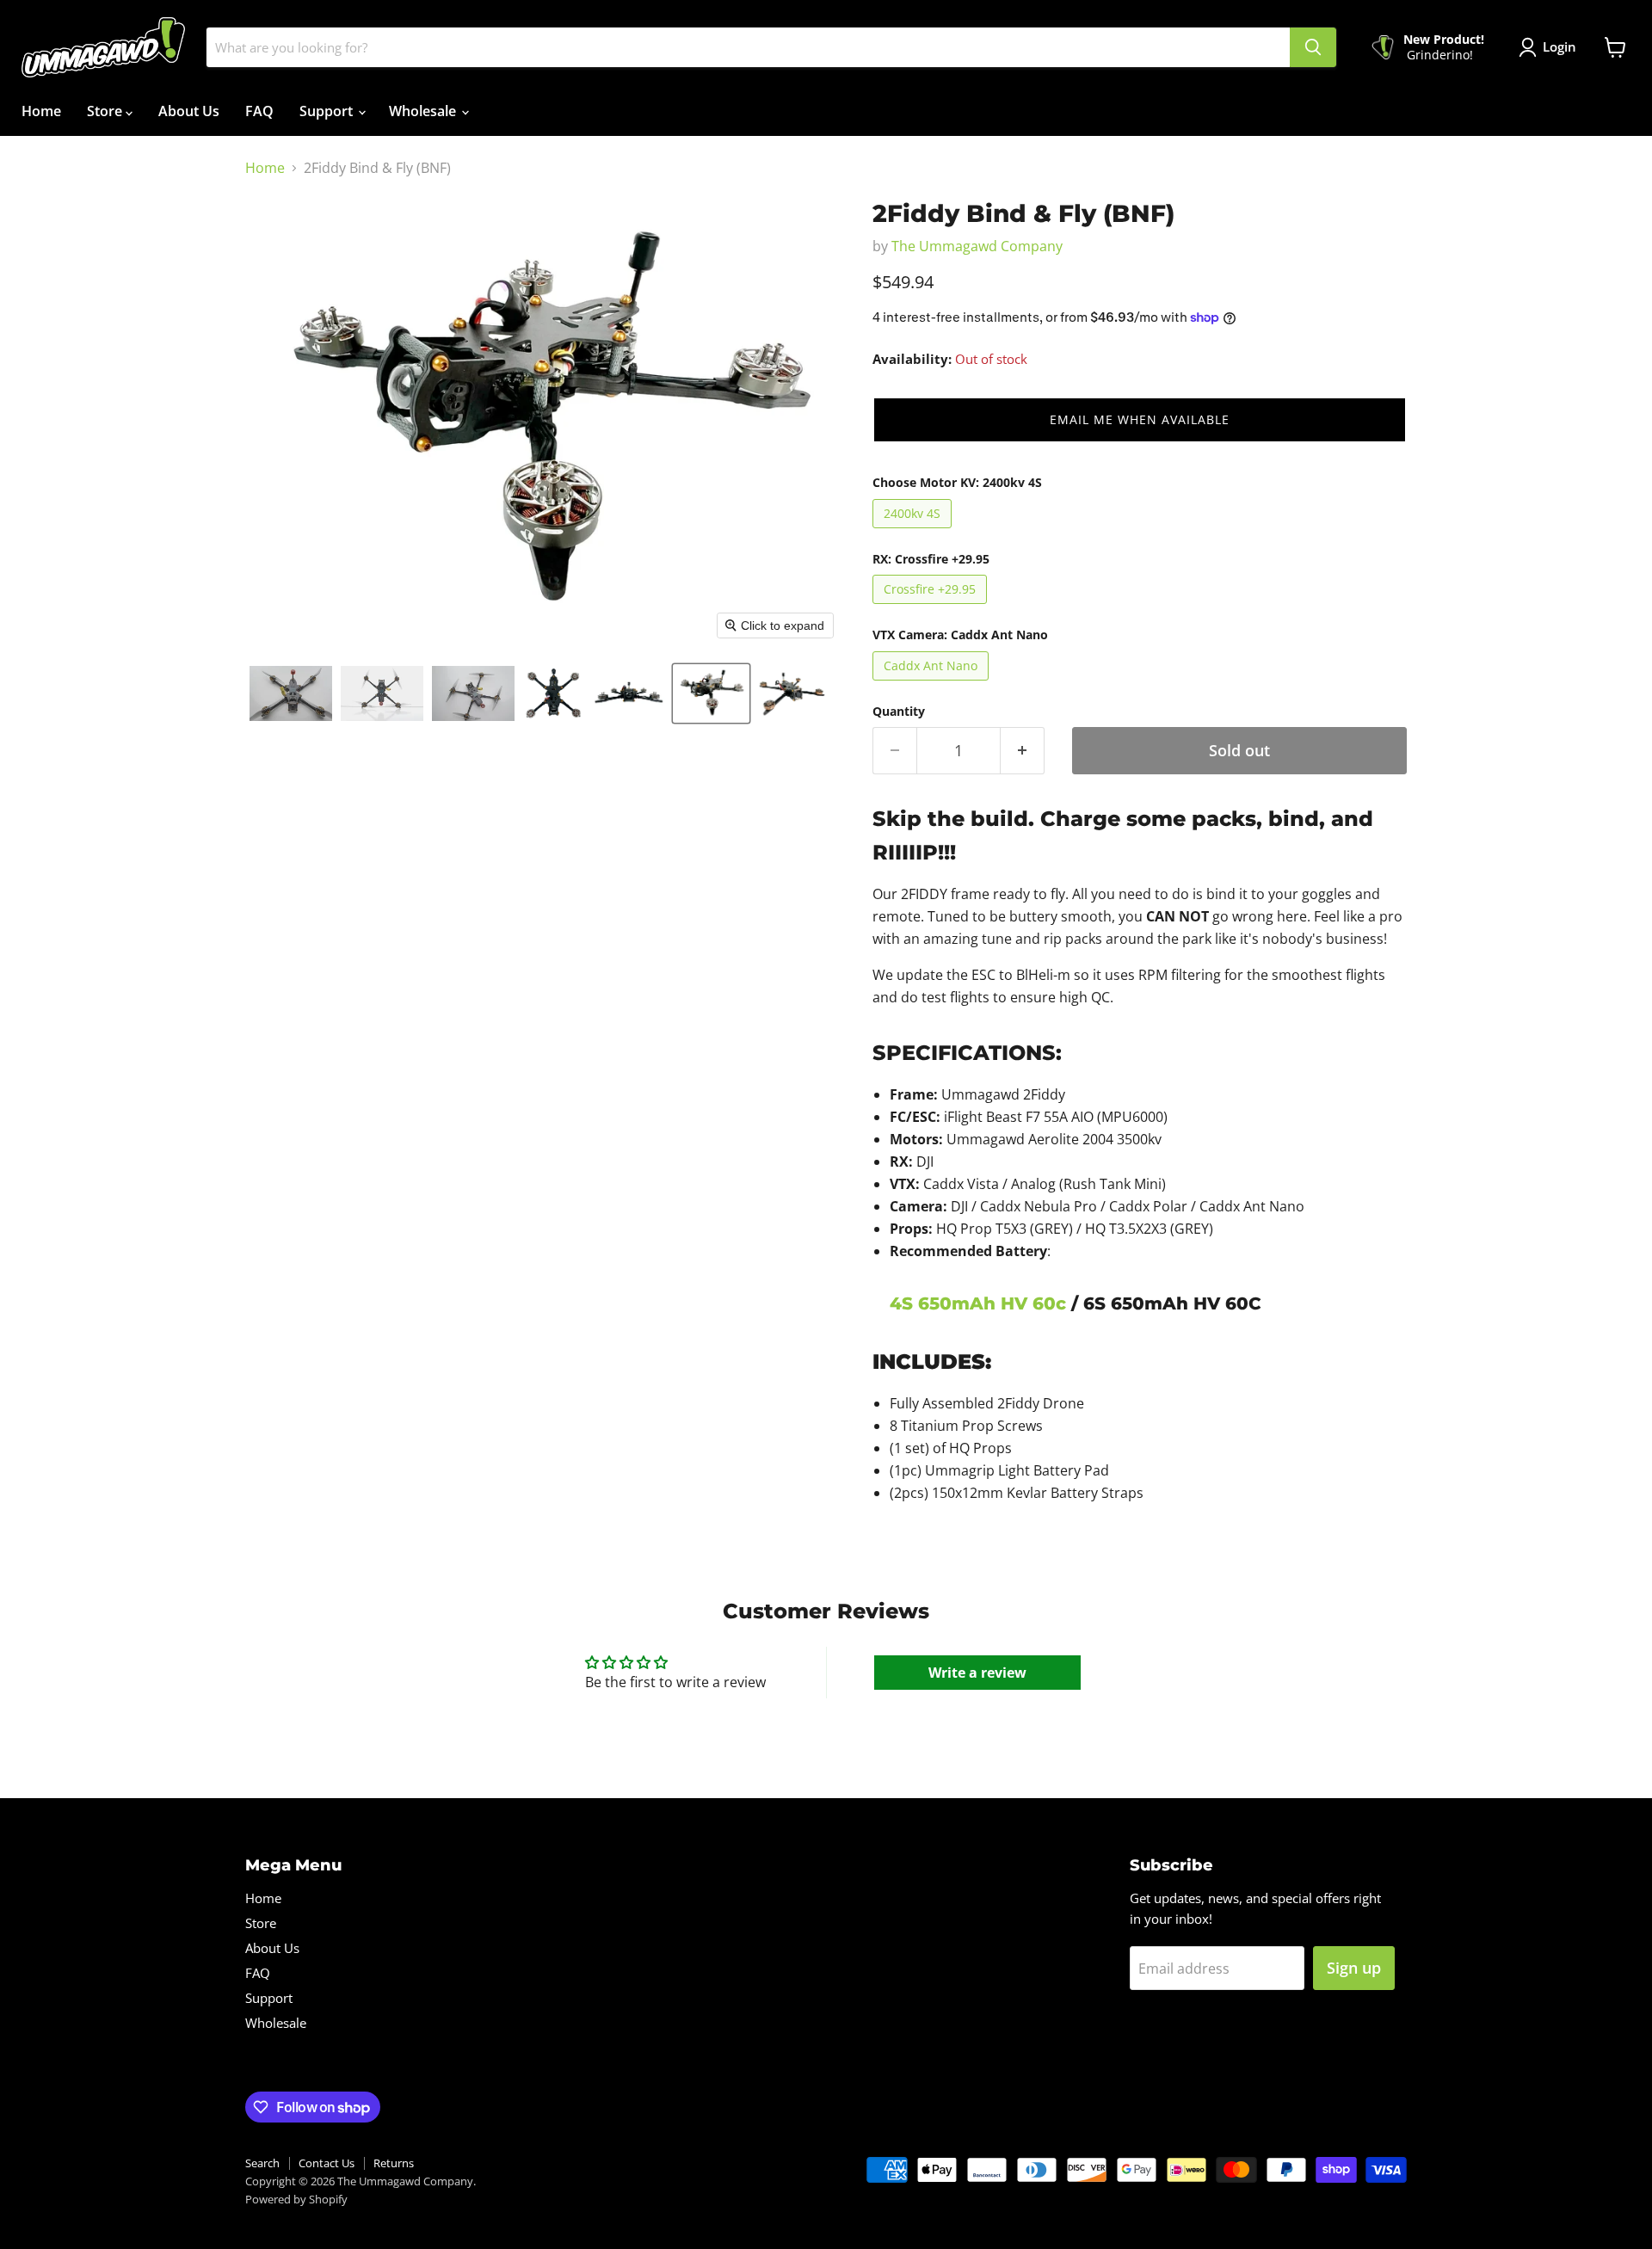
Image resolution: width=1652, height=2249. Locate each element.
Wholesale (424, 111)
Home (41, 111)
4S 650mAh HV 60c (978, 1303)
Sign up (1354, 1968)
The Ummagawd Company (977, 246)
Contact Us (327, 2163)
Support (328, 111)
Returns (394, 2163)
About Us (189, 111)
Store (106, 111)
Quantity (899, 712)
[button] (291, 693)
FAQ (259, 111)
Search (262, 2163)
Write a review (977, 1673)
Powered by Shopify (296, 2199)
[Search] (1313, 47)
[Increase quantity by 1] (1023, 751)
